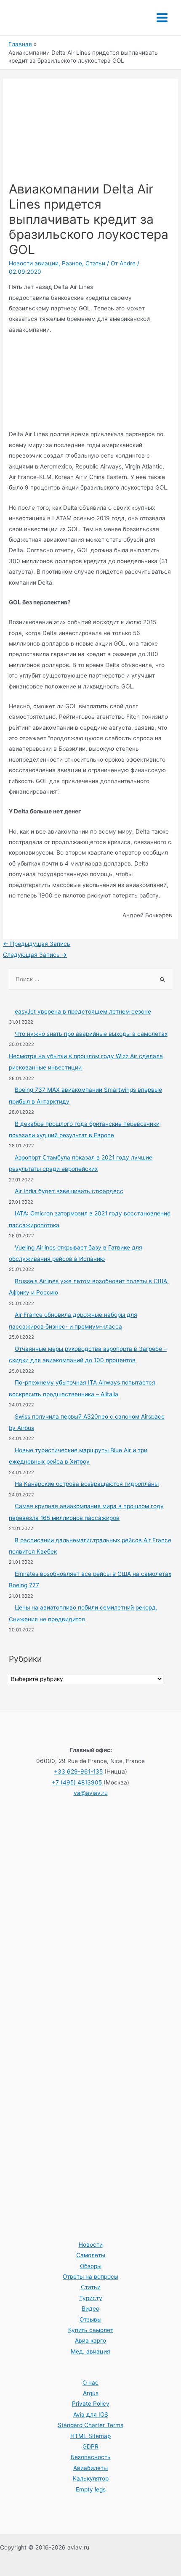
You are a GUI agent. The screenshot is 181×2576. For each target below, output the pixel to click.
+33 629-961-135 (78, 1771)
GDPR (90, 2446)
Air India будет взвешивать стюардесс (69, 1191)
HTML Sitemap (90, 2436)
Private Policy (91, 2404)
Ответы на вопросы (90, 2277)
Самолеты (91, 2255)
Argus (91, 2393)
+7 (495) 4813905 (77, 1782)
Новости (91, 2245)
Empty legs (91, 2489)
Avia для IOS (91, 2415)
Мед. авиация (90, 2351)
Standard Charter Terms (90, 2425)
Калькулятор (91, 2478)
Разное (72, 263)
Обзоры (91, 2266)
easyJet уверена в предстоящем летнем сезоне (83, 1011)
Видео (90, 2309)
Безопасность (91, 2457)
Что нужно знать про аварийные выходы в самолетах (91, 1034)
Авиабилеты (90, 2468)
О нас (90, 2383)
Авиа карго (90, 2340)
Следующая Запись (35, 955)
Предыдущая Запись (37, 944)
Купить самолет (91, 2330)
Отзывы (90, 2319)
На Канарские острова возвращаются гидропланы (87, 1484)
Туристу (91, 2298)
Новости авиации (34, 263)
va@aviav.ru (91, 1793)
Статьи (95, 263)
